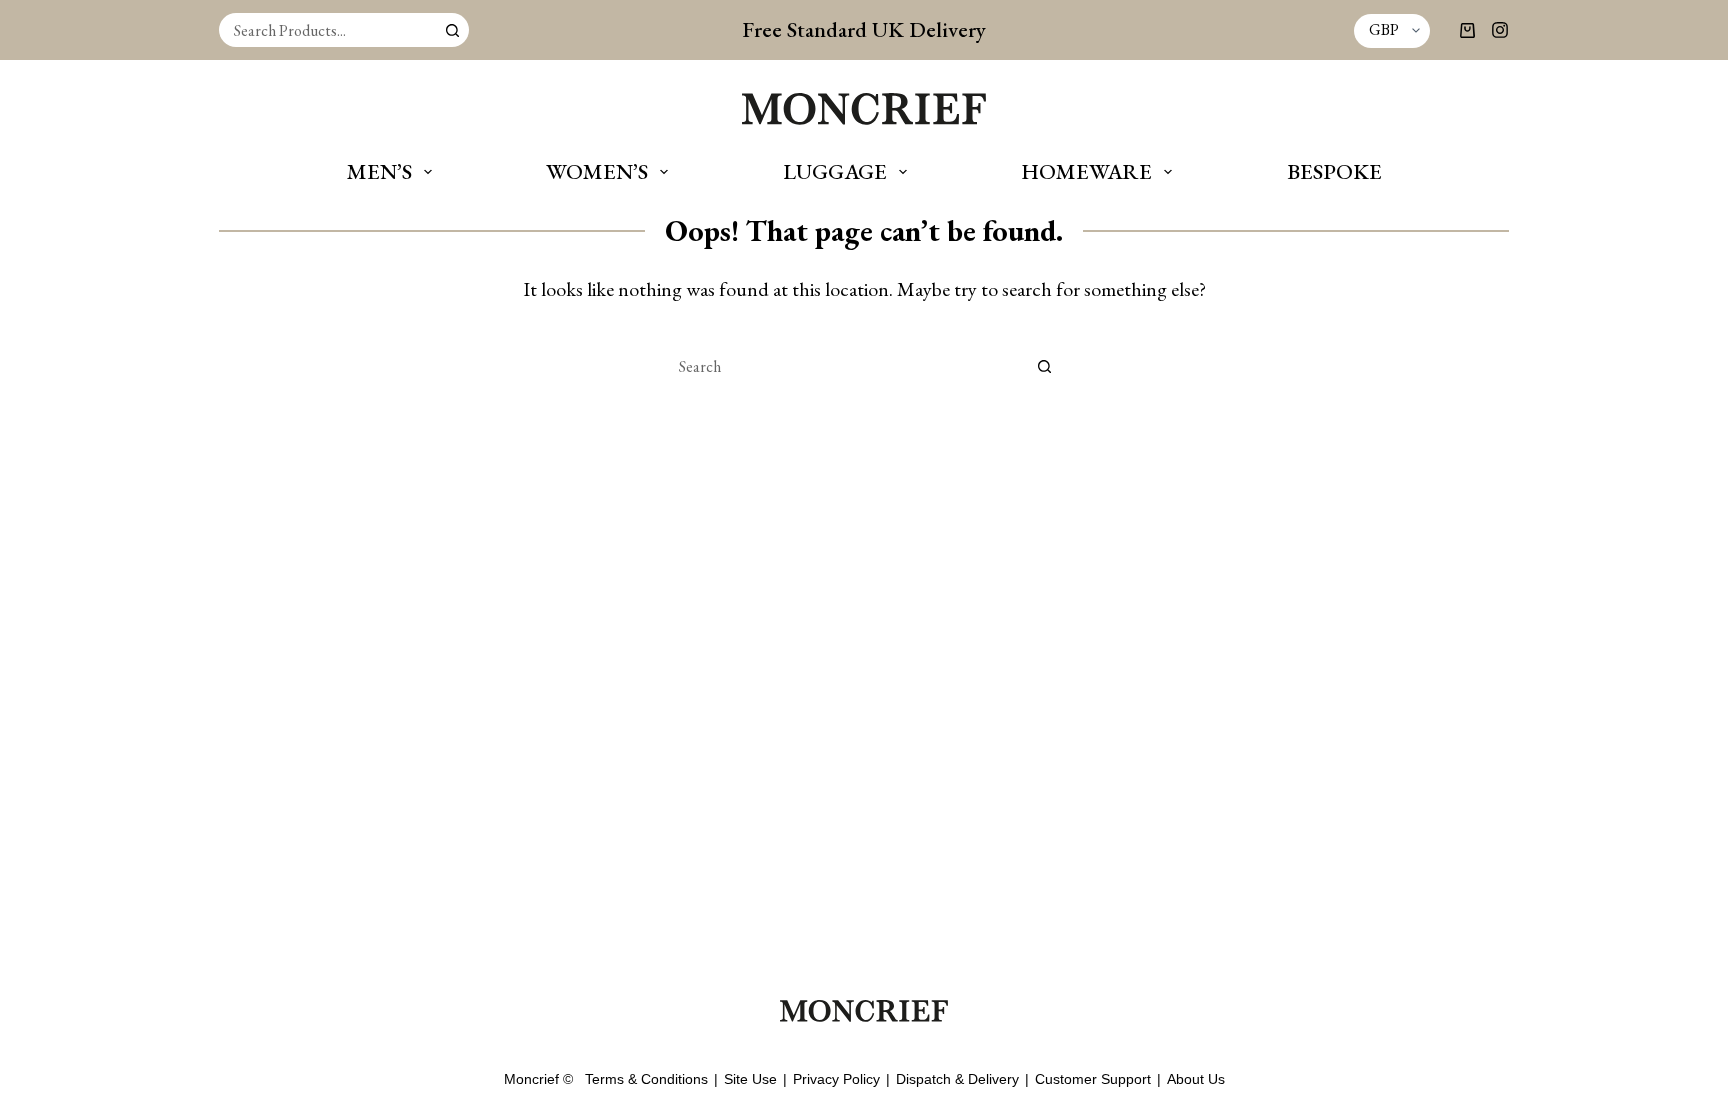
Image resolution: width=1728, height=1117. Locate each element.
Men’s (379, 172)
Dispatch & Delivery (957, 1079)
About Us (1196, 1079)
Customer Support (1093, 1079)
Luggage (835, 172)
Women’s (597, 172)
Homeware (1086, 172)
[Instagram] (1500, 30)
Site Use (750, 1079)
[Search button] (452, 30)
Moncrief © (538, 1079)
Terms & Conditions (646, 1079)
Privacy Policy (836, 1079)
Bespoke (1334, 172)
